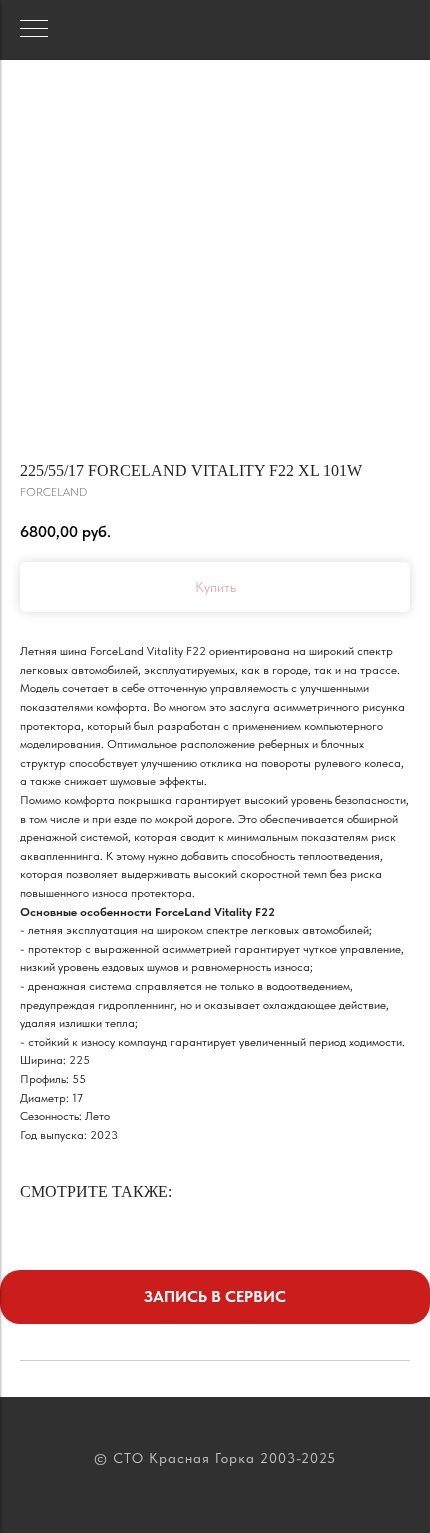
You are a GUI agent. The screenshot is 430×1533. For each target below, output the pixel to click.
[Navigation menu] (34, 30)
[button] (215, 1297)
